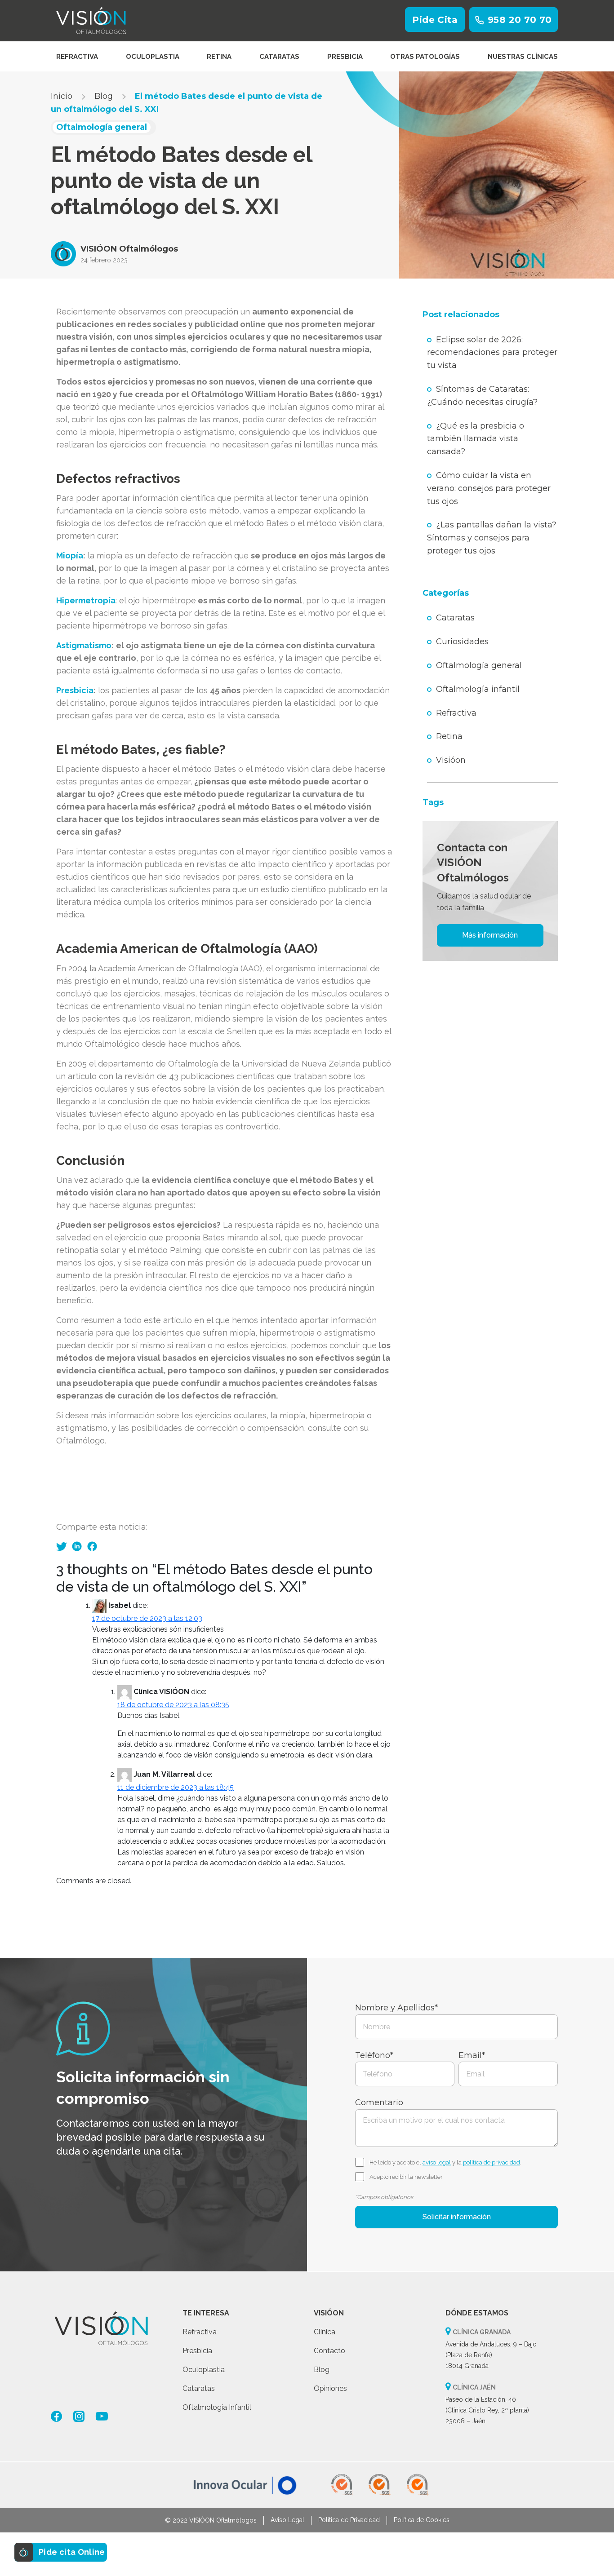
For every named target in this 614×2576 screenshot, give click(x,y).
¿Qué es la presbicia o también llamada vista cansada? (476, 439)
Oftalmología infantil (478, 689)
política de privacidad (492, 2162)
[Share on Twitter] (62, 1546)
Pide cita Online (72, 2552)
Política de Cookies (422, 2520)
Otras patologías (425, 57)
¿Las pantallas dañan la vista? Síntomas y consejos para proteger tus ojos (492, 538)
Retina (219, 57)
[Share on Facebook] (92, 1547)
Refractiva (77, 57)
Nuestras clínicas (523, 57)
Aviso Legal (287, 2520)
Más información (490, 935)
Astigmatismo (84, 645)
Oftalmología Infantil (217, 2407)
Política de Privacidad (349, 2520)
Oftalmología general (479, 665)
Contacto (329, 2351)
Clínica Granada (482, 2332)
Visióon (451, 760)
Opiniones (330, 2388)
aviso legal (437, 2162)
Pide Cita (435, 20)
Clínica (325, 2332)
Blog (104, 96)
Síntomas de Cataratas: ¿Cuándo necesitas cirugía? (482, 396)
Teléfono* (374, 2055)
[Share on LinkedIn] (77, 1547)
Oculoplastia (153, 57)
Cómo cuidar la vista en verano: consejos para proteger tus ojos (489, 488)
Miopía (70, 555)
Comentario (379, 2102)
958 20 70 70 (520, 20)
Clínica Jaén (474, 2387)
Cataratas (279, 57)
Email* (472, 2055)
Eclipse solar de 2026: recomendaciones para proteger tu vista (492, 353)
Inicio (62, 96)
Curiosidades (462, 642)
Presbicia (345, 57)
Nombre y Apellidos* (396, 2008)
